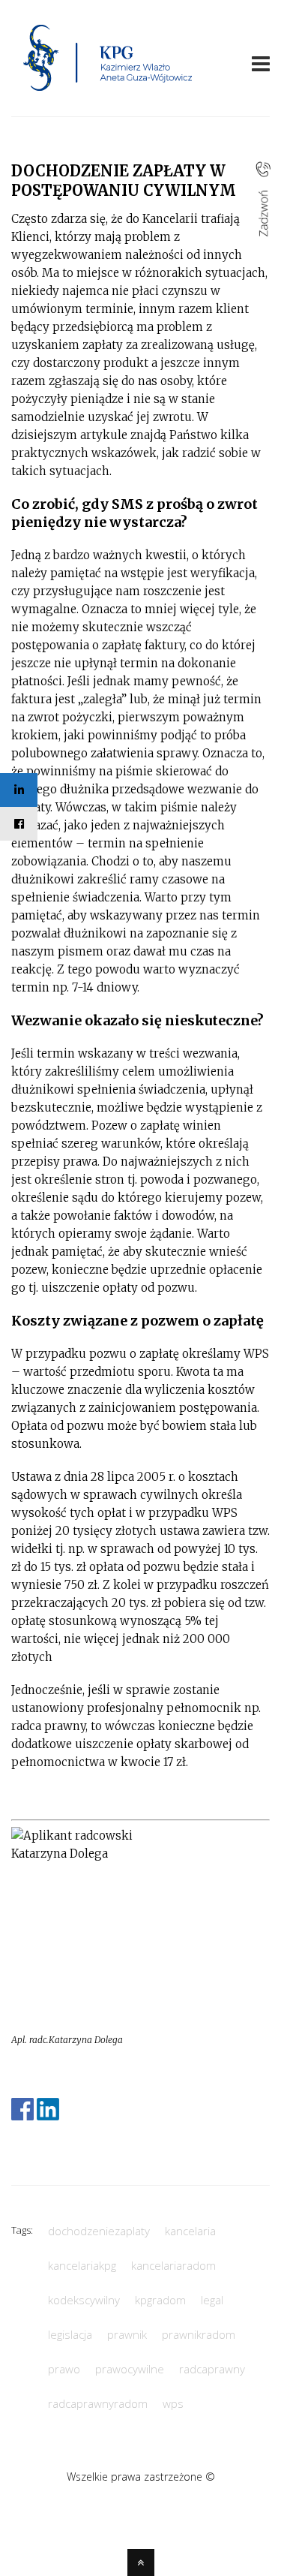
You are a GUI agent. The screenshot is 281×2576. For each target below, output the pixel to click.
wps (173, 2403)
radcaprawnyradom (98, 2403)
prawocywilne (130, 2369)
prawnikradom (199, 2334)
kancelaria (190, 2231)
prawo (64, 2369)
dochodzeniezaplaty (99, 2231)
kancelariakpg (82, 2265)
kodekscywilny (84, 2300)
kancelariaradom (173, 2265)
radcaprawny (212, 2369)
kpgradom (160, 2300)
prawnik (127, 2334)
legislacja (70, 2334)
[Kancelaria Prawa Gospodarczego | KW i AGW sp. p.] (108, 95)
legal (212, 2300)
